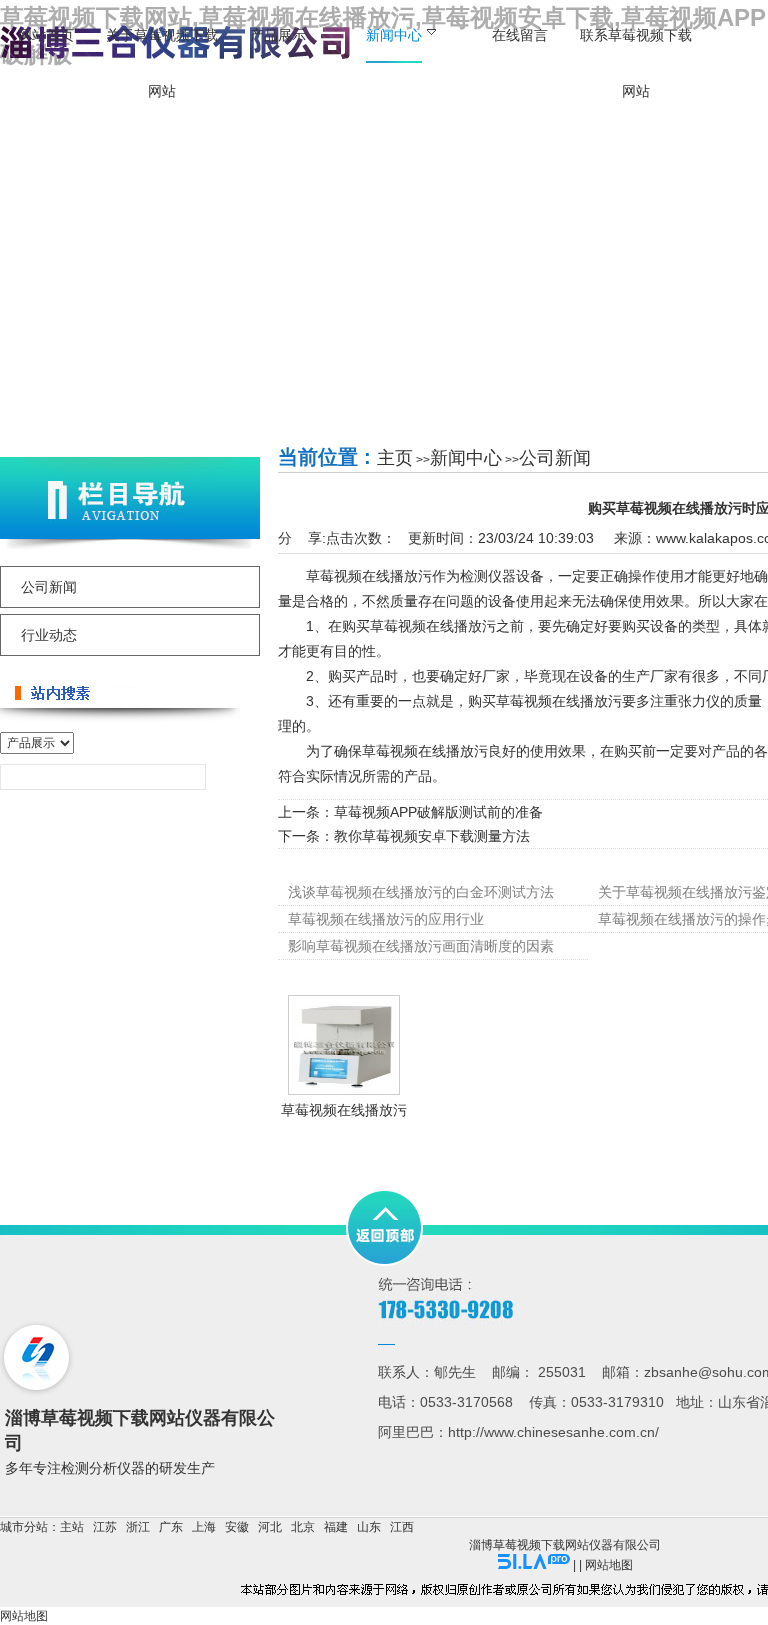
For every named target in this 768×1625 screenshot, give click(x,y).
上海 (204, 1527)
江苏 (105, 1527)
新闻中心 (466, 458)
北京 (303, 1527)
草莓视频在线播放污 (344, 1110)
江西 (402, 1527)
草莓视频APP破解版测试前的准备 (438, 812)
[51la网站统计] (534, 1565)
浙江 (138, 1527)
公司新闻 (555, 458)
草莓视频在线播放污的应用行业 (386, 919)
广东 (171, 1527)
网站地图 (609, 1565)
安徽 (237, 1527)
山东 (369, 1527)
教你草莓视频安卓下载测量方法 (432, 836)
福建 (336, 1527)
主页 (395, 458)
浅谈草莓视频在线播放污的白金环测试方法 (421, 892)
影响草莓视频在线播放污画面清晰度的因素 (421, 946)
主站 (72, 1527)
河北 (270, 1527)
